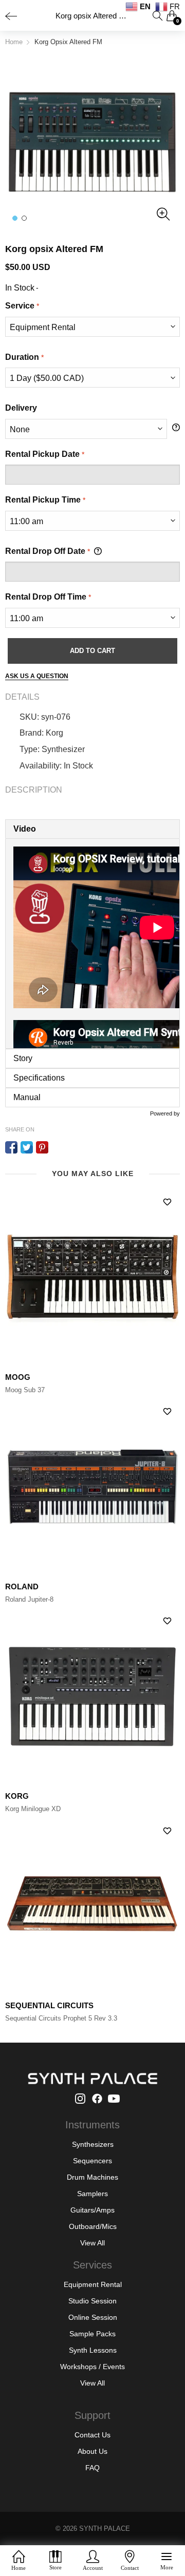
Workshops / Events (92, 2367)
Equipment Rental (93, 2284)
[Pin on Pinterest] (42, 1147)
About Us (92, 2451)
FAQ (92, 2468)
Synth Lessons (93, 2350)
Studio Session (92, 2301)
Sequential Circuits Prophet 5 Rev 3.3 (61, 2018)
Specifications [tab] (39, 1078)
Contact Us (92, 2435)
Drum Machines (92, 2177)
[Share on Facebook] (11, 1147)
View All (92, 2243)
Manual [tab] (27, 1097)
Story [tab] (23, 1058)
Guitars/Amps (92, 2210)
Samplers (92, 2194)
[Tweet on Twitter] (27, 1147)
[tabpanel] (92, 944)
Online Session (93, 2317)
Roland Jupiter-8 (29, 1599)
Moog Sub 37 (25, 1390)
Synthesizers (93, 2144)
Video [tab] (25, 829)
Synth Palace (105, 2529)
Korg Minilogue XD (33, 1809)
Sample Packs (92, 2334)
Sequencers (92, 2161)
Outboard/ (85, 2226)
